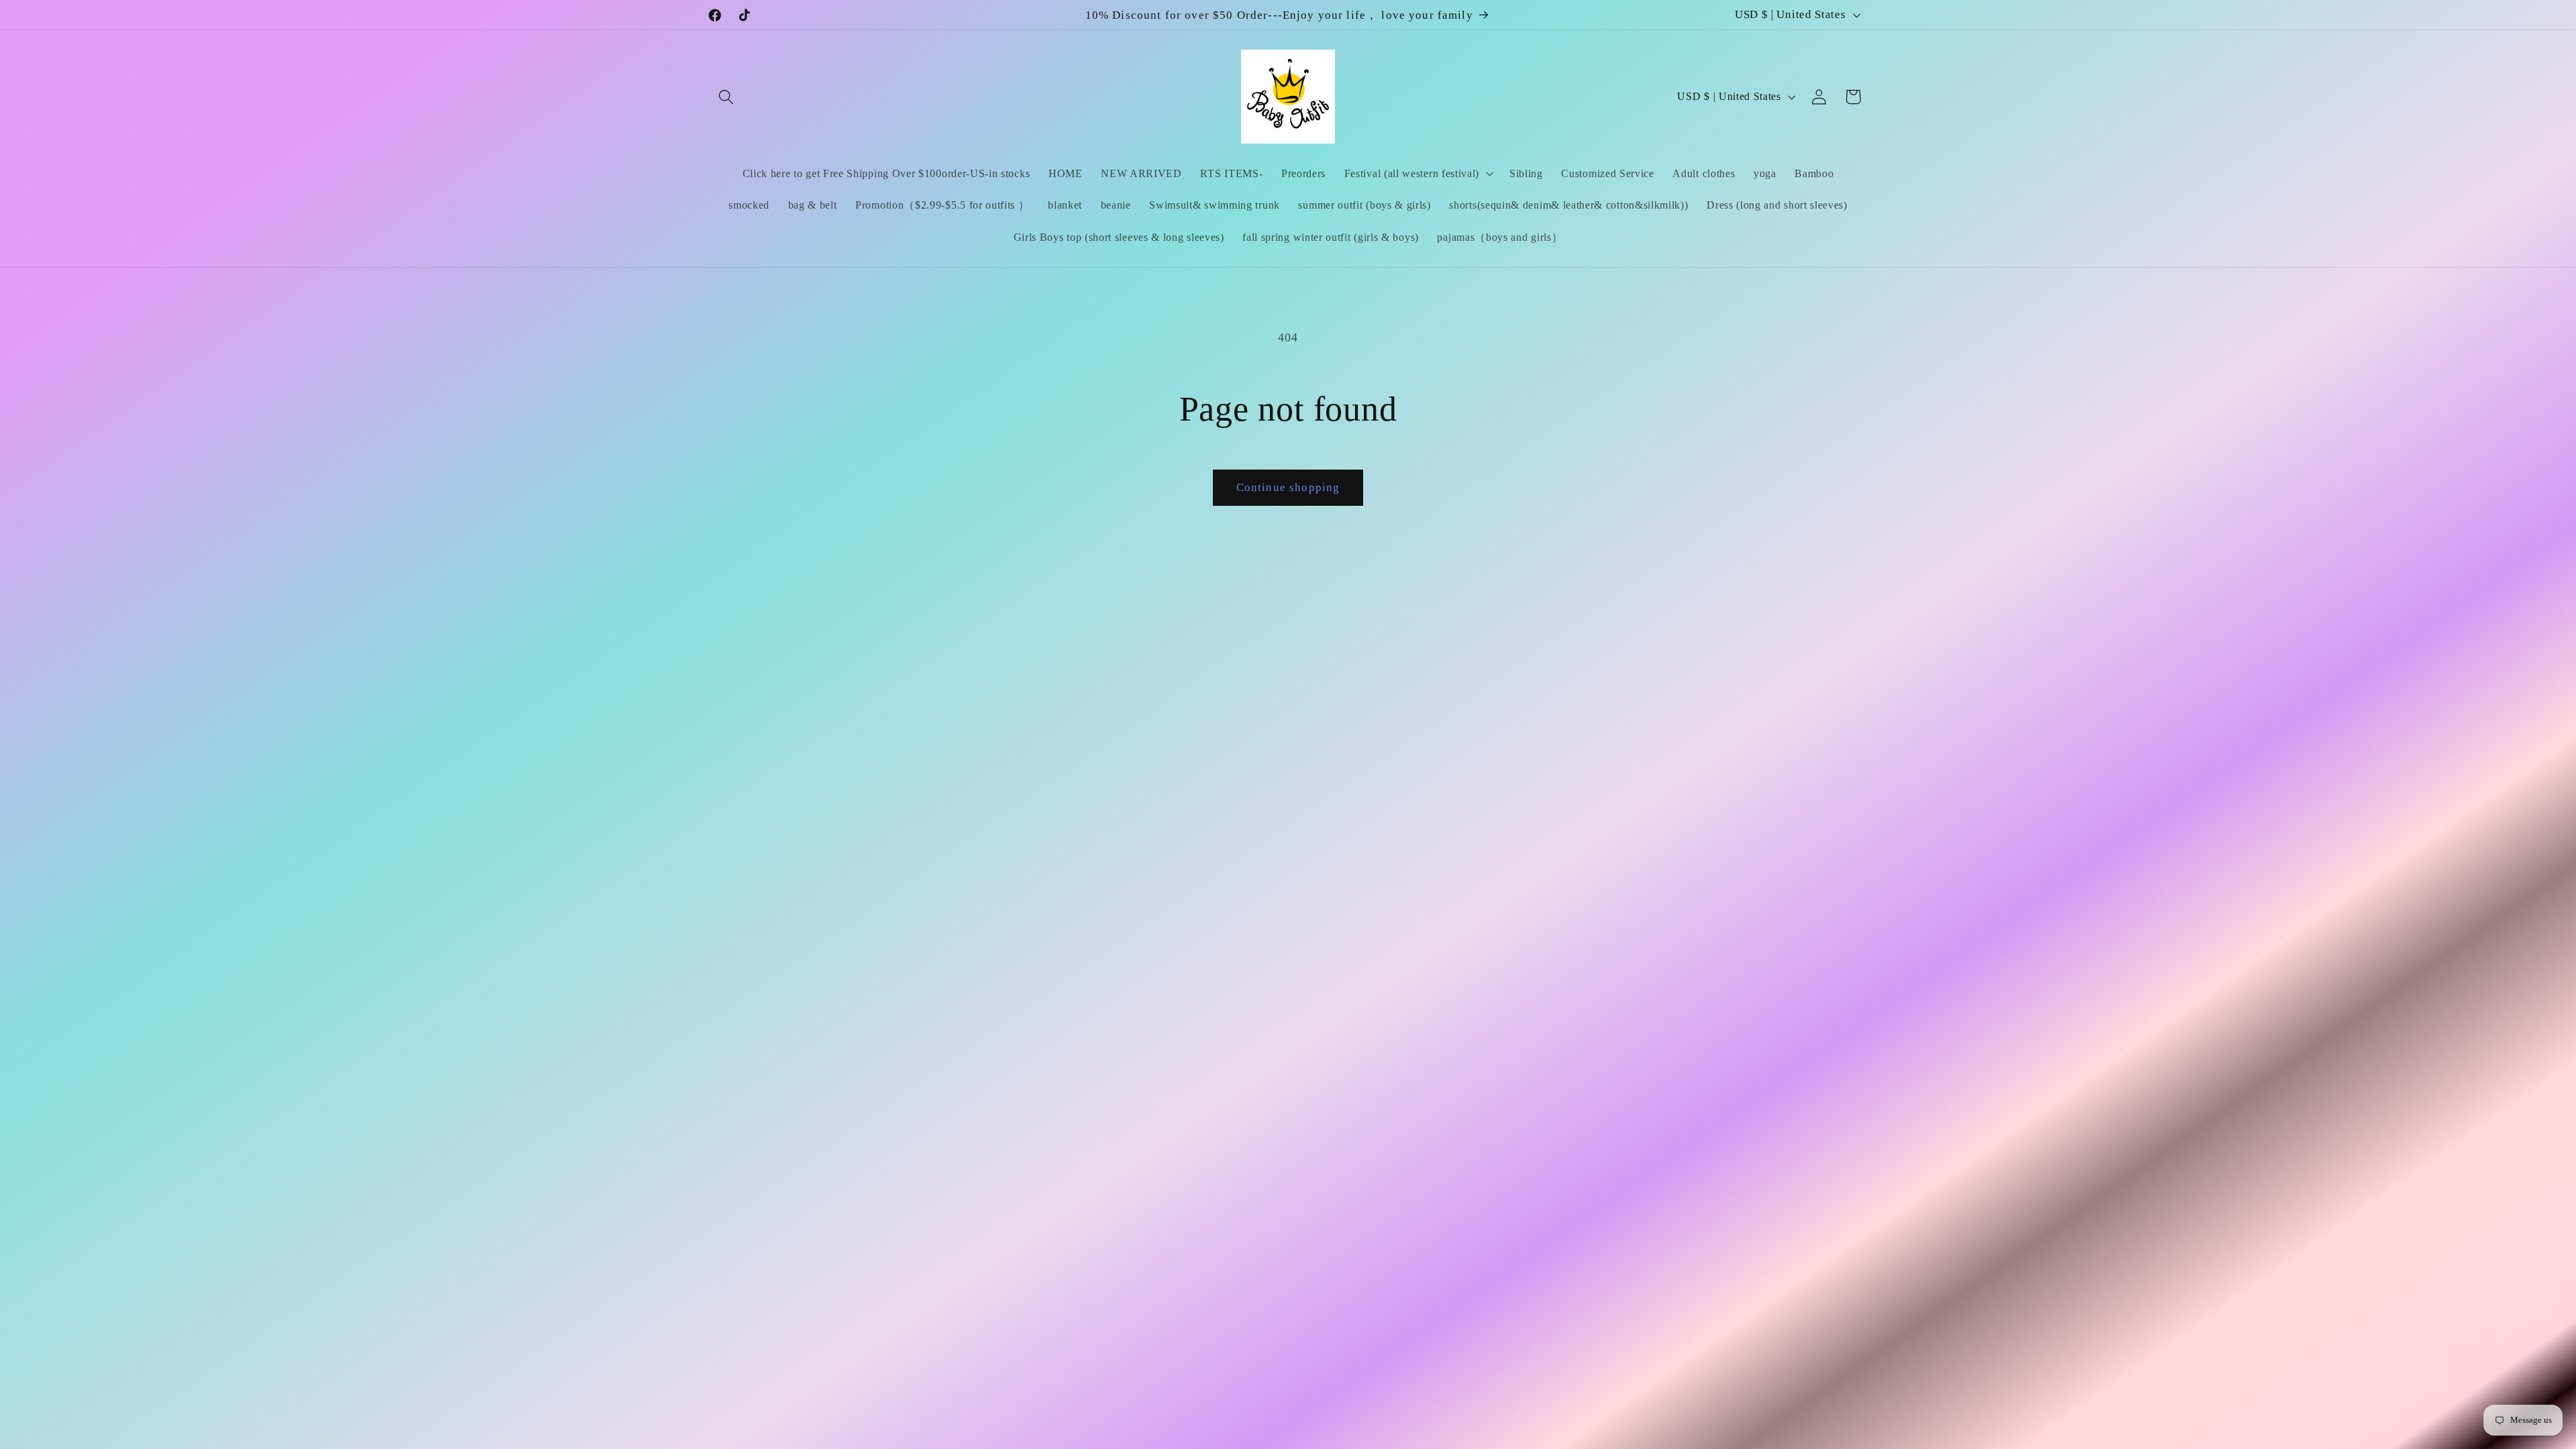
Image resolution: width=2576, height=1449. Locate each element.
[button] (727, 97)
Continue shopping (1288, 487)
